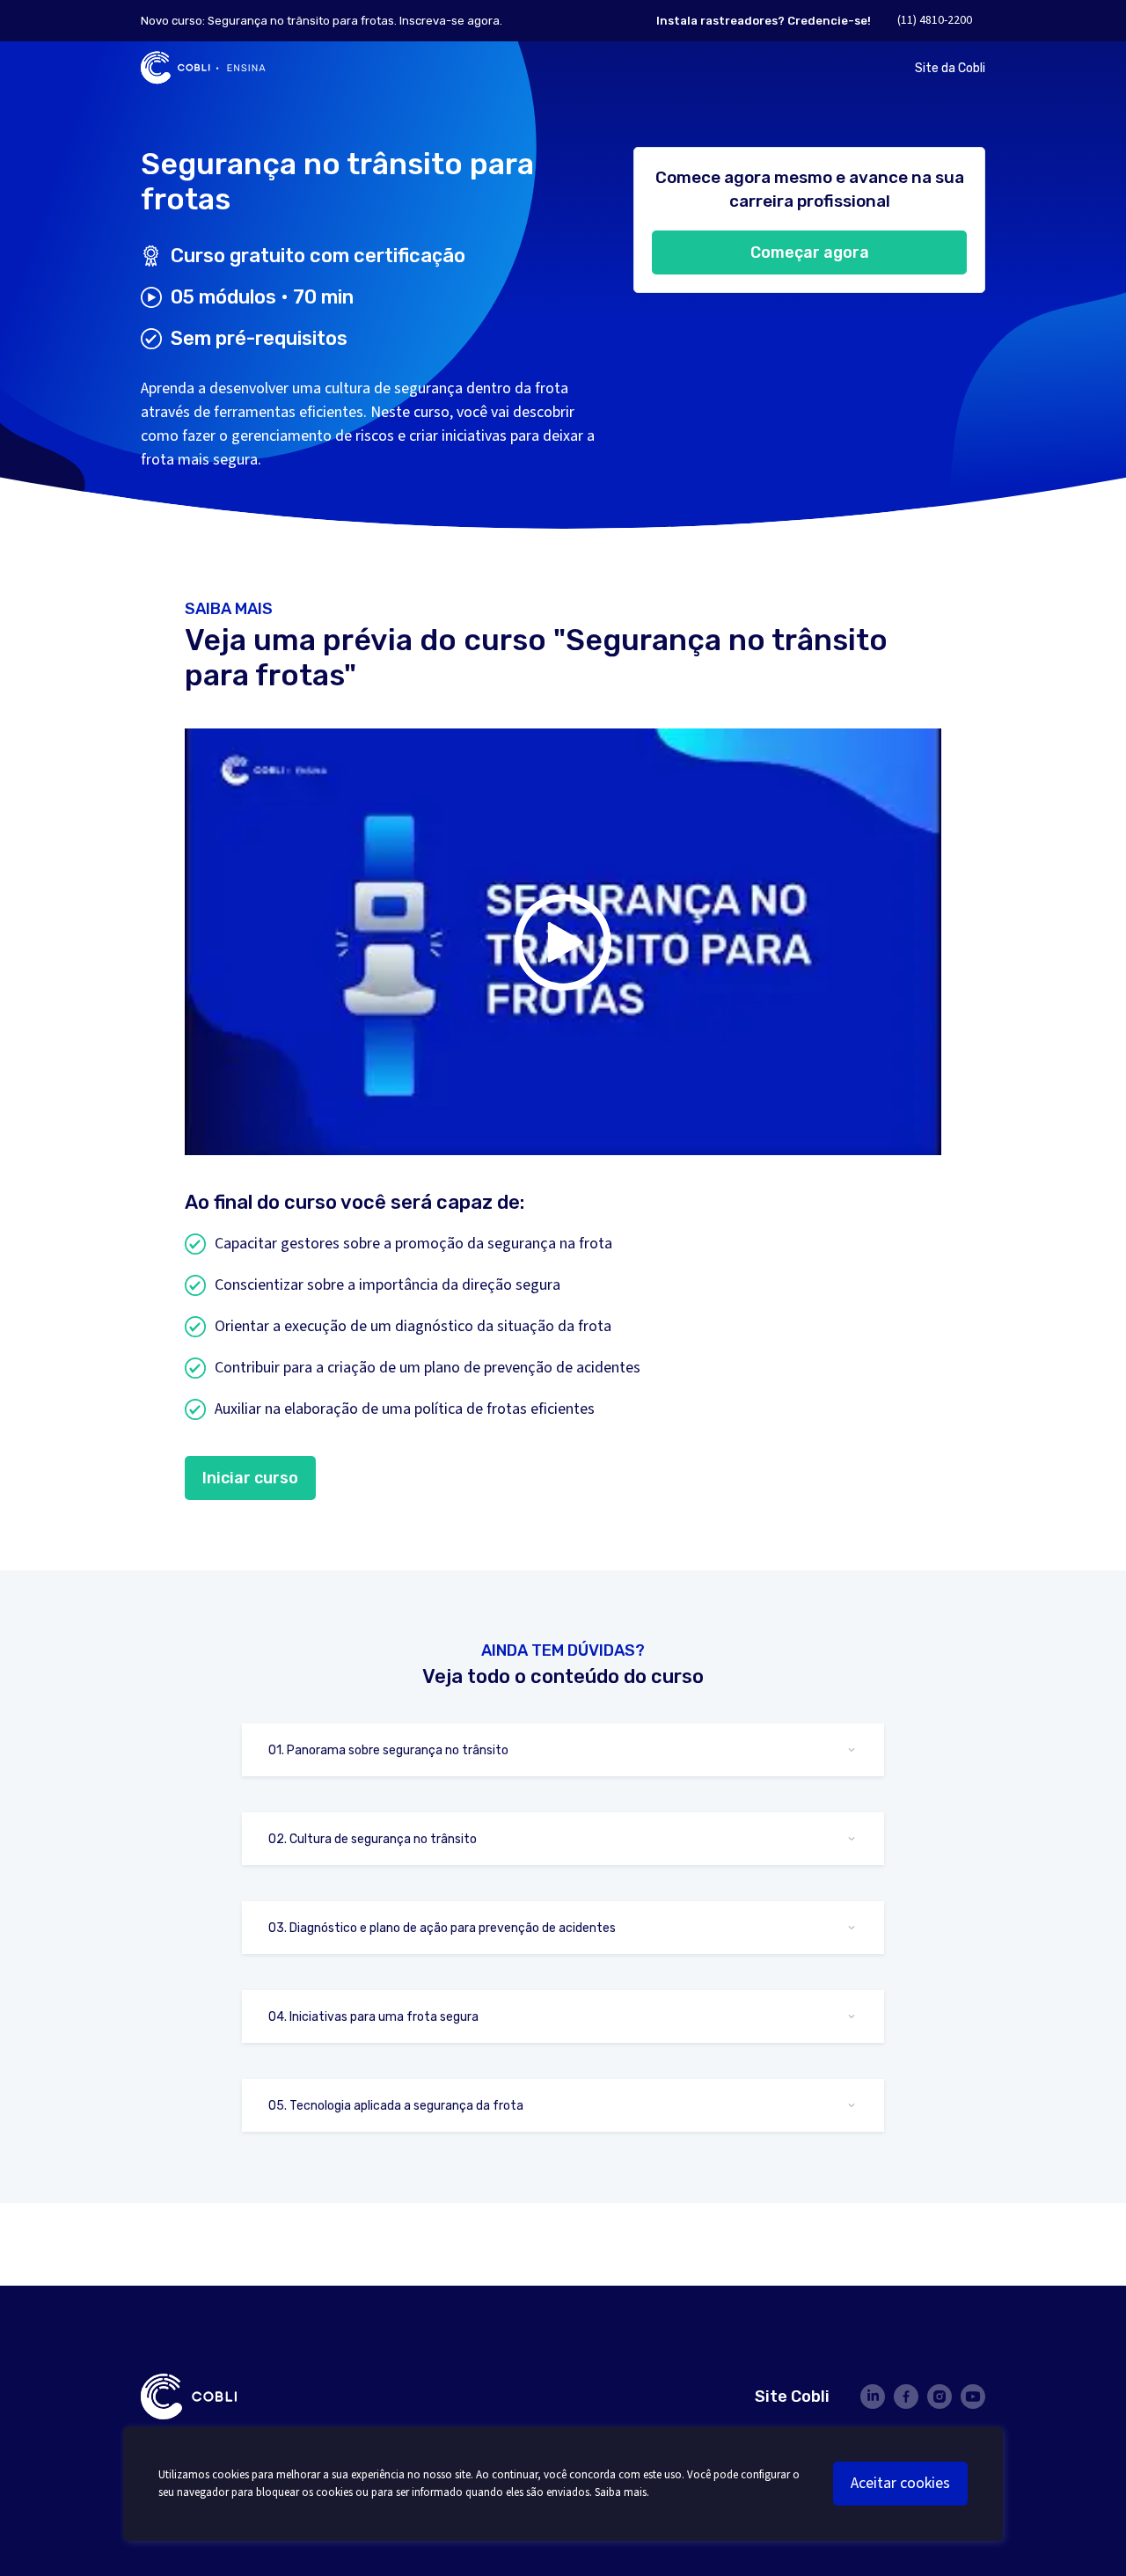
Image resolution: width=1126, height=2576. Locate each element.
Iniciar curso (250, 1478)
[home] (203, 68)
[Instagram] (940, 2397)
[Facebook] (906, 2397)
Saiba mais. (622, 2492)
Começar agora (810, 252)
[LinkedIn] (873, 2397)
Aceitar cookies (900, 2483)
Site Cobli (792, 2397)
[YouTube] (973, 2397)
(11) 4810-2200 (935, 20)
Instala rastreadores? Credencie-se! (764, 21)
